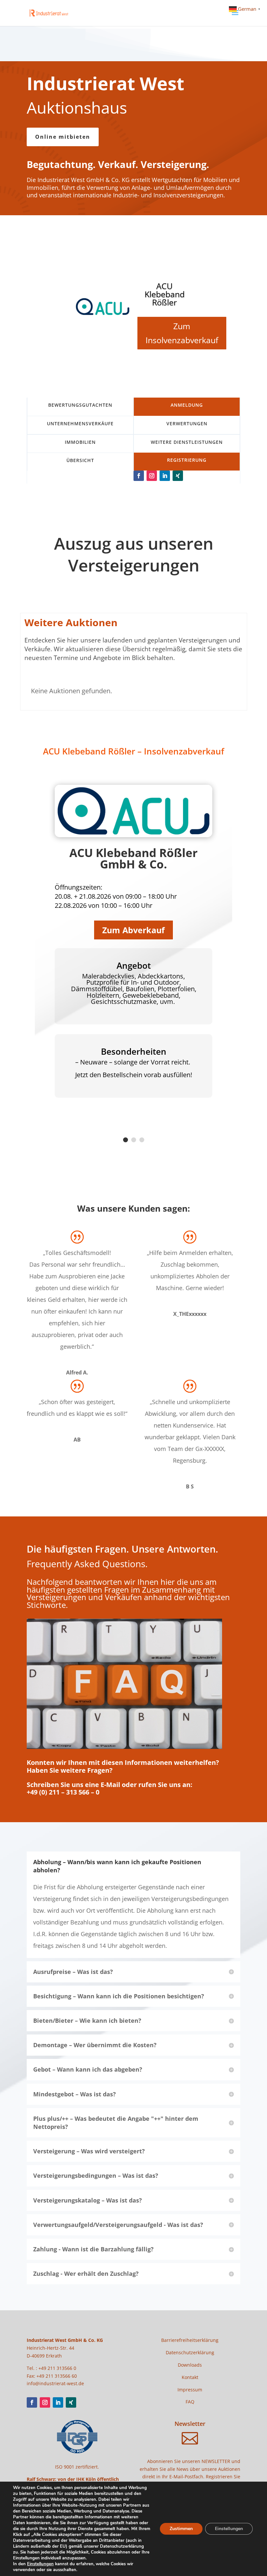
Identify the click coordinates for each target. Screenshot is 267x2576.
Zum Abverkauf (133, 930)
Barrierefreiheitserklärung (190, 2340)
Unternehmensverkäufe (80, 423)
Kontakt (190, 2377)
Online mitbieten (63, 137)
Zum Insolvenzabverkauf (182, 333)
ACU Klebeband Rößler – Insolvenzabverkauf (133, 751)
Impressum (190, 2390)
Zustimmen (181, 2529)
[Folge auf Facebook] (139, 476)
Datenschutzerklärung (190, 2352)
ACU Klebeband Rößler (165, 294)
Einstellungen (40, 2564)
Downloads (190, 2365)
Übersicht (80, 460)
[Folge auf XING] (178, 476)
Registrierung (187, 460)
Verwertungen (187, 423)
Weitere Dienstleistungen (187, 442)
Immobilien (80, 442)
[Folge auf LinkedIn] (165, 476)
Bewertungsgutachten (80, 405)
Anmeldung (187, 405)
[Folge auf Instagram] (152, 476)
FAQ (190, 2402)
